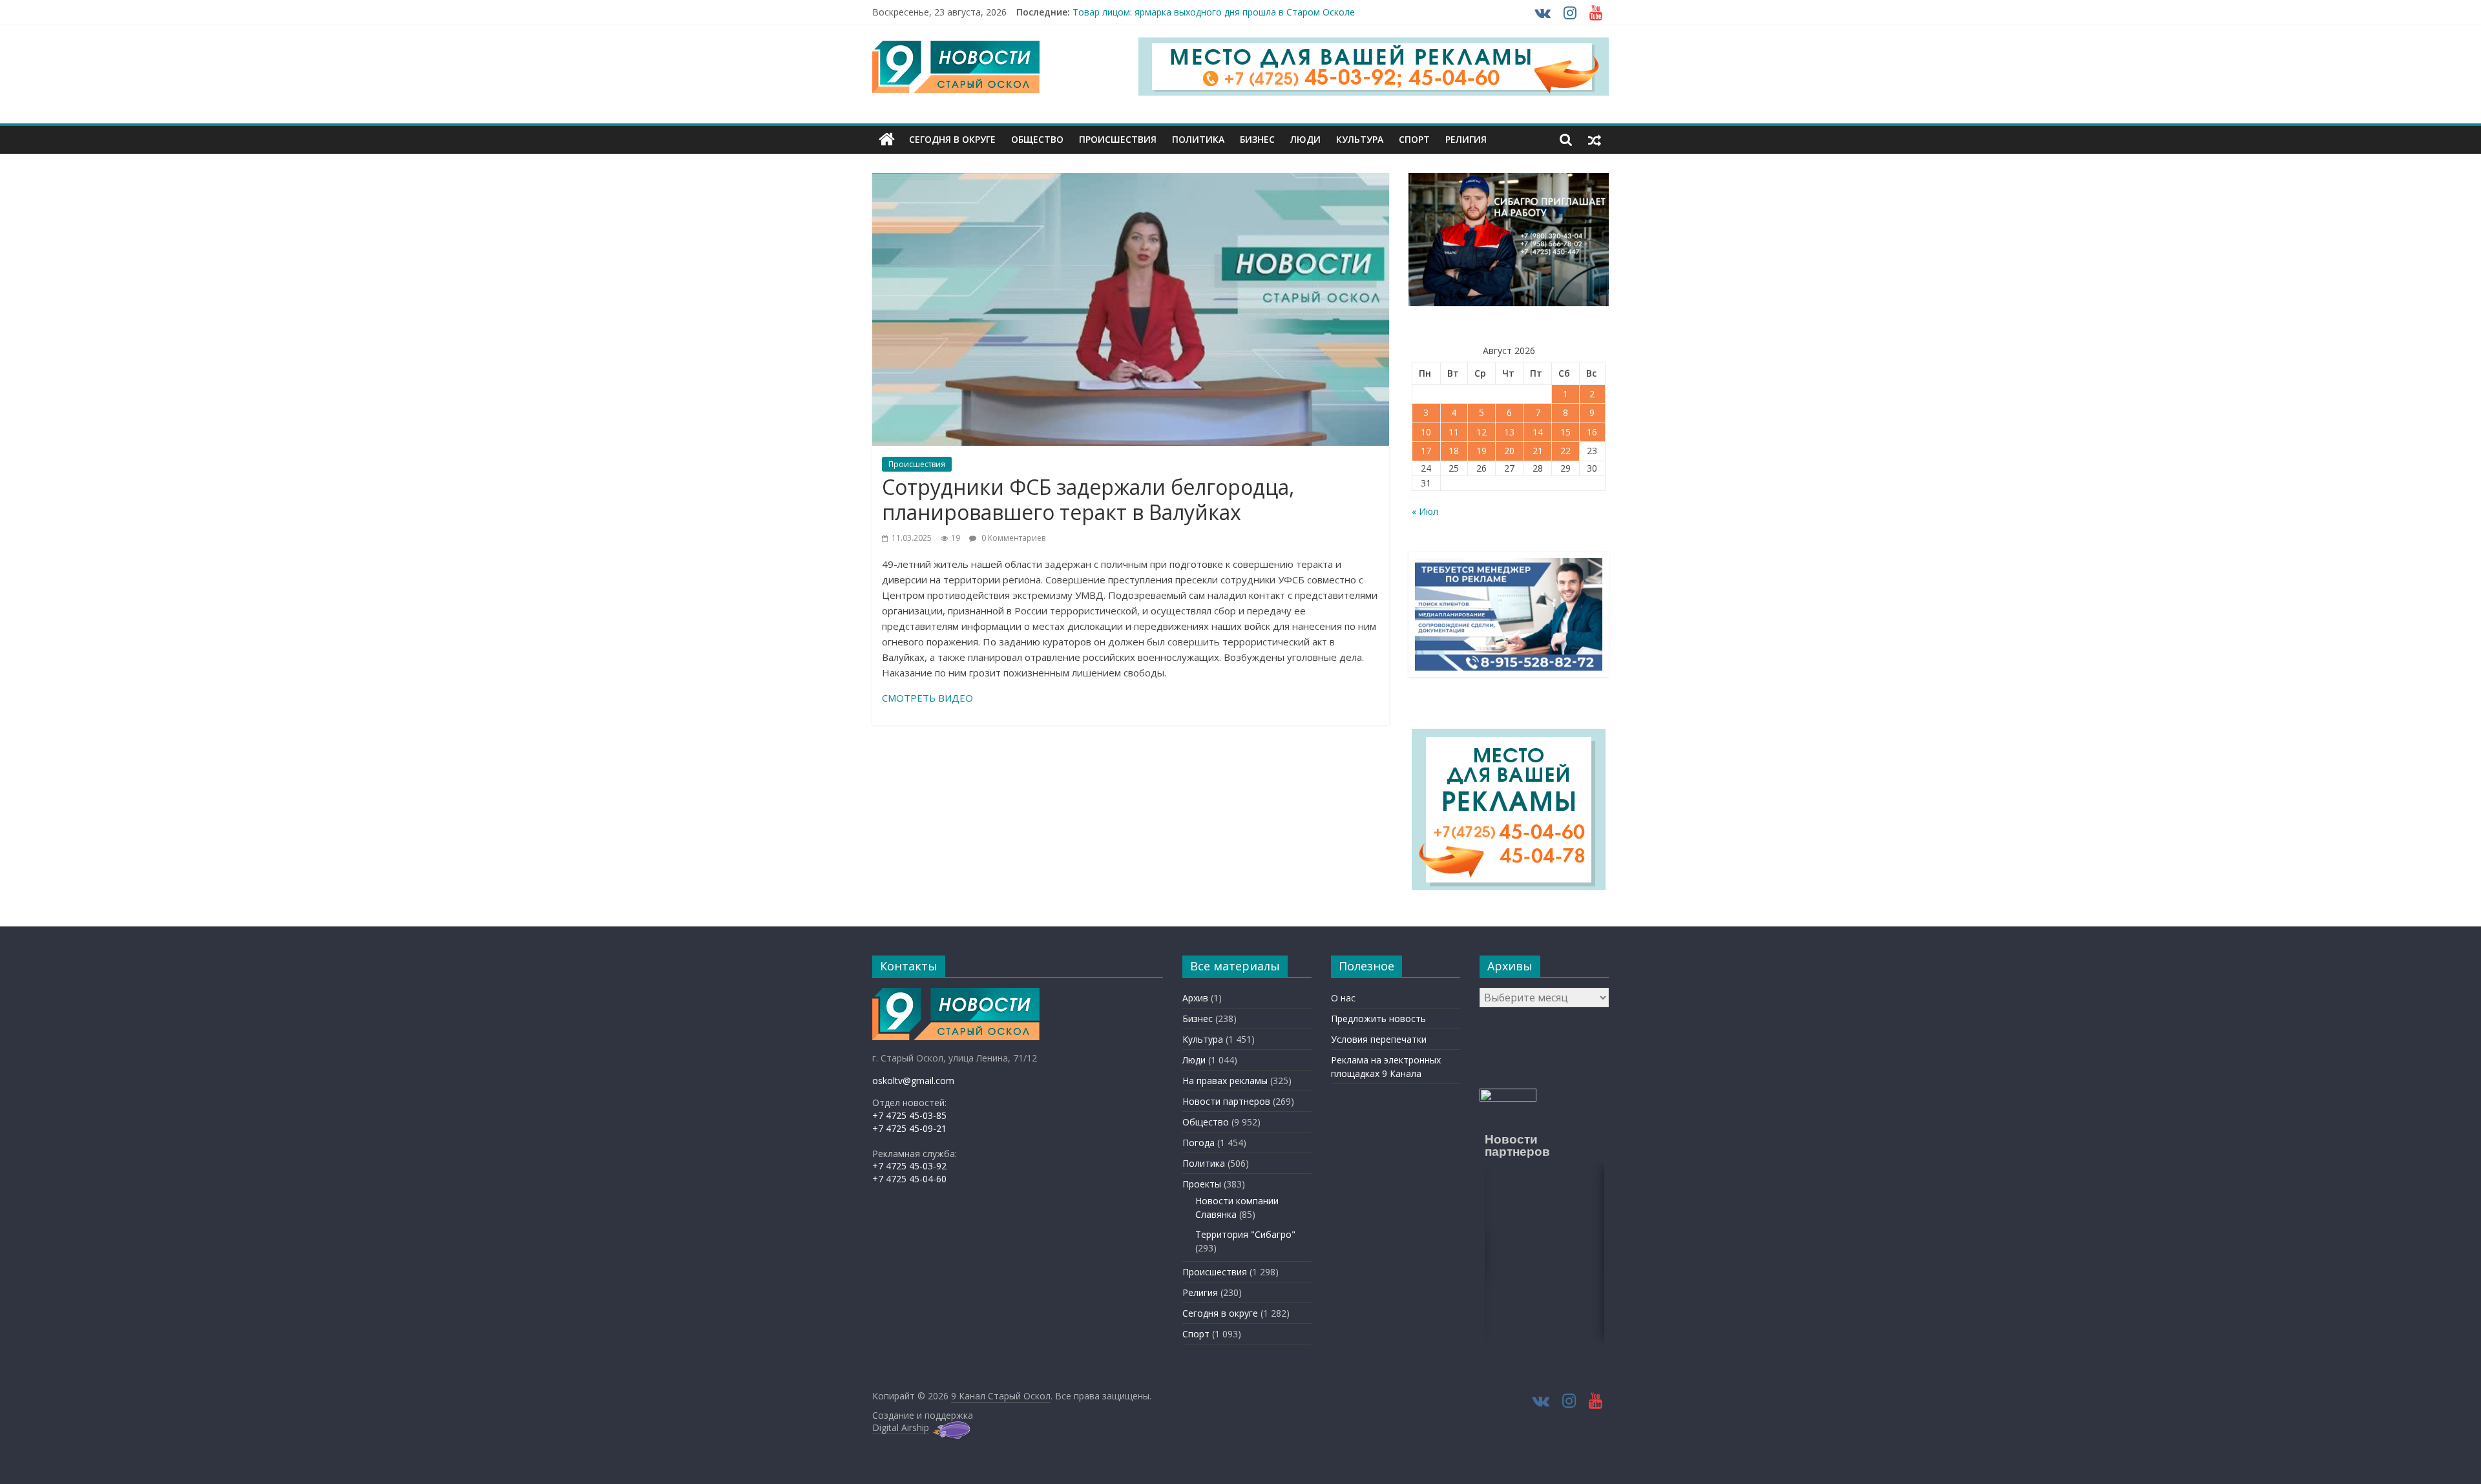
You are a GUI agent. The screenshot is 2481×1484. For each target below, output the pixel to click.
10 (1426, 432)
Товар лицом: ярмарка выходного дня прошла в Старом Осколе (1214, 12)
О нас (1343, 998)
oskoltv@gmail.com (913, 1081)
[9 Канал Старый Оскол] (887, 140)
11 (1454, 432)
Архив (1195, 998)
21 (1538, 451)
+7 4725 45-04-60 (909, 1179)
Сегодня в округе (952, 139)
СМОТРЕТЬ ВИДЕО (927, 698)
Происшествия (1118, 139)
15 (1565, 432)
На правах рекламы (1225, 1081)
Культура (1360, 139)
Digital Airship (901, 1427)
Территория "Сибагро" (1245, 1234)
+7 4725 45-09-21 (909, 1128)
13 (1509, 432)
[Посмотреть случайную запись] (1595, 140)
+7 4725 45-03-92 (909, 1166)
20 (1509, 451)
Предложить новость (1378, 1019)
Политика (1198, 139)
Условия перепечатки (1379, 1039)
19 (1481, 451)
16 (1592, 432)
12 (1481, 432)
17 (1426, 451)
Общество (1037, 139)
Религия (1466, 139)
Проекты (1202, 1184)
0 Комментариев (1012, 538)
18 (1454, 451)
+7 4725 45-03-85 (909, 1115)
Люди (1305, 139)
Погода (1199, 1143)
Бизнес (1257, 139)
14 (1538, 432)
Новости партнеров (1226, 1101)
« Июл (1425, 511)
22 (1565, 451)
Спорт (1414, 139)
